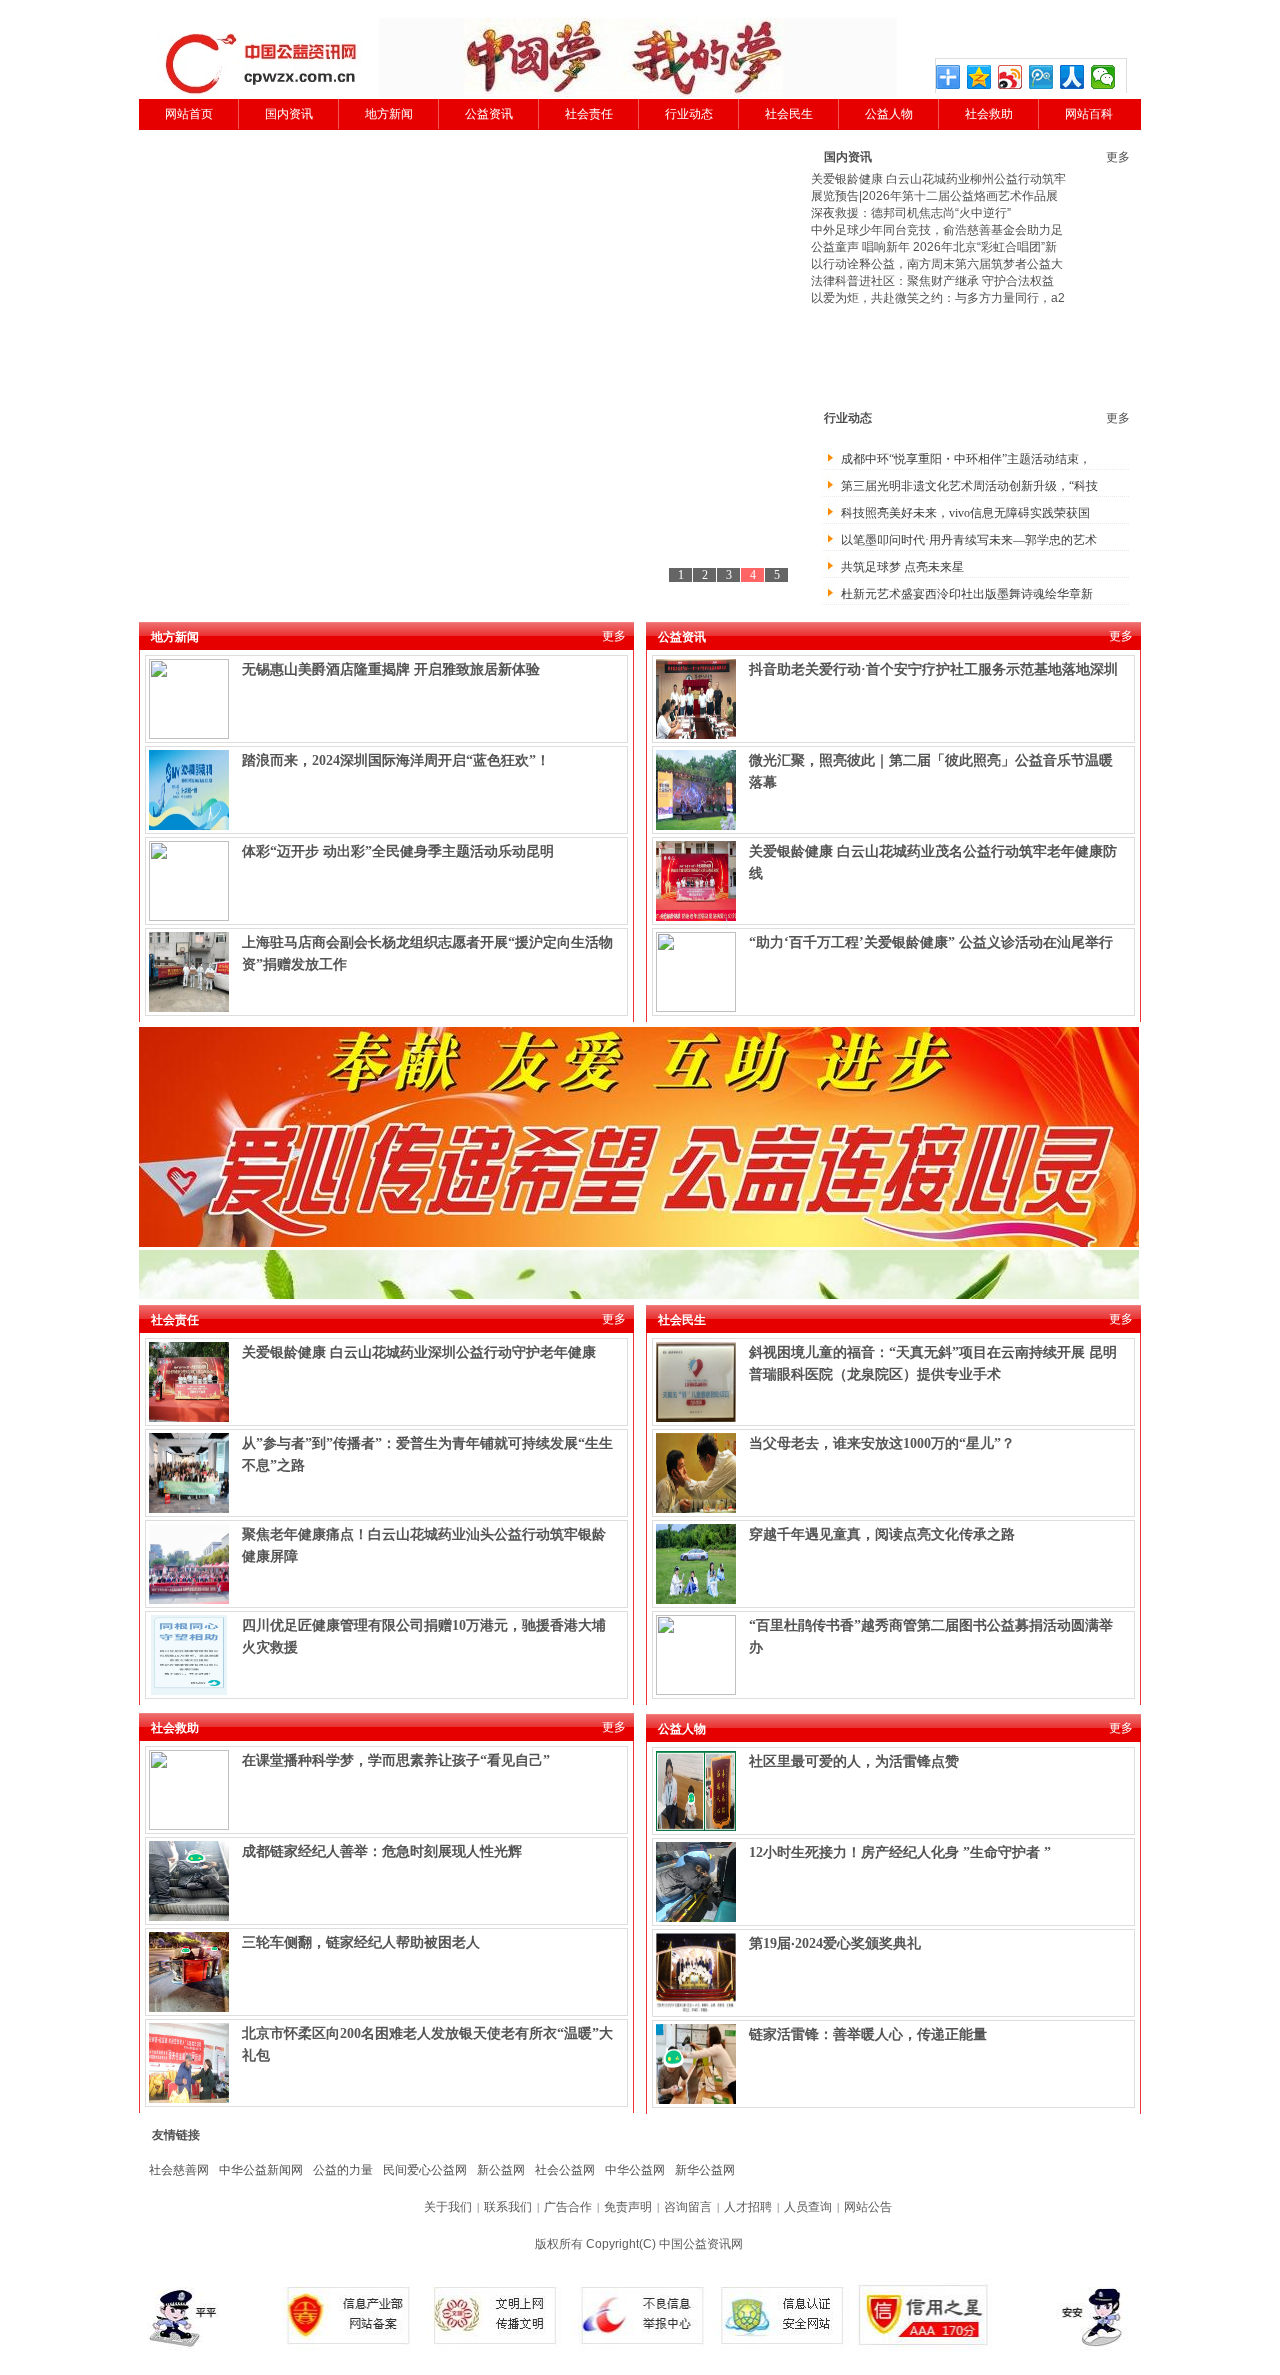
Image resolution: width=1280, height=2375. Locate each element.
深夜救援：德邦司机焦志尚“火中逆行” (911, 213)
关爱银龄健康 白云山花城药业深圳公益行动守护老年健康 (419, 1352)
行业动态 (689, 114)
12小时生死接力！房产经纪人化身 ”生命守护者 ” (900, 1852)
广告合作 (568, 2207)
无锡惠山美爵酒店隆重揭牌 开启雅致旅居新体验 (391, 669)
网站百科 (1089, 114)
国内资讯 (289, 114)
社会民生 (789, 114)
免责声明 (628, 2207)
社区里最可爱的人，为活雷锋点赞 (854, 1761)
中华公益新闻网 (261, 2170)
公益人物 (889, 114)
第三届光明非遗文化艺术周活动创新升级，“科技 (969, 486)
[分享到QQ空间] (979, 77)
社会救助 (989, 114)
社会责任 (589, 114)
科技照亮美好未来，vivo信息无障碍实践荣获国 (965, 513)
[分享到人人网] (1072, 77)
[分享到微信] (1103, 77)
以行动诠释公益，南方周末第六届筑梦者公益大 (937, 264)
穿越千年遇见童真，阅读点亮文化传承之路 (882, 1534)
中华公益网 (635, 2170)
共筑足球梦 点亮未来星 (902, 567)
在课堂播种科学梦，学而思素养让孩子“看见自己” (396, 1760)
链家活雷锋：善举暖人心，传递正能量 (868, 2034)
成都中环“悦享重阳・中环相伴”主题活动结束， (966, 459)
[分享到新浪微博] (1010, 77)
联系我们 (508, 2207)
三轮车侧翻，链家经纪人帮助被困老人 (361, 1942)
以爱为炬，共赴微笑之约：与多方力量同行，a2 (938, 298)
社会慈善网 (179, 2170)
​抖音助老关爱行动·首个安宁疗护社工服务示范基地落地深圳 (933, 669)
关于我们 (448, 2207)
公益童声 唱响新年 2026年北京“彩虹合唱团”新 (934, 247)
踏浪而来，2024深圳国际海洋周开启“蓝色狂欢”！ (396, 760)
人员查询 (808, 2207)
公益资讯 (489, 114)
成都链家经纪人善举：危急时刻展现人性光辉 (382, 1851)
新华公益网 (705, 2170)
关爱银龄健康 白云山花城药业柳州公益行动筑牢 (938, 179)
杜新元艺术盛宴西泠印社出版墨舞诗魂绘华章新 (967, 594)
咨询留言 (688, 2207)
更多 (1118, 157)
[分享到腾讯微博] (1041, 77)
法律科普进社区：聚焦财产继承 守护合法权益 (932, 281)
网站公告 (868, 2207)
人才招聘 (748, 2207)
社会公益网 (565, 2170)
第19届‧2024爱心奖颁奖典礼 (835, 1943)
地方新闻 (389, 114)
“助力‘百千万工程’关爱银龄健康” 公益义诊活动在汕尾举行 (931, 942)
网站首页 (189, 114)
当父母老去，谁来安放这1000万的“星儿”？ (882, 1443)
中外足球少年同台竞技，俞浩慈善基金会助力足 (937, 230)
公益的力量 (343, 2170)
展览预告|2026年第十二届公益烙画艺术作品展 (934, 196)
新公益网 (501, 2170)
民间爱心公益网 (425, 2170)
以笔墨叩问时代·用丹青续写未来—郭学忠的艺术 (969, 540)
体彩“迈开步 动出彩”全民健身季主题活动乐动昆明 (398, 851)
